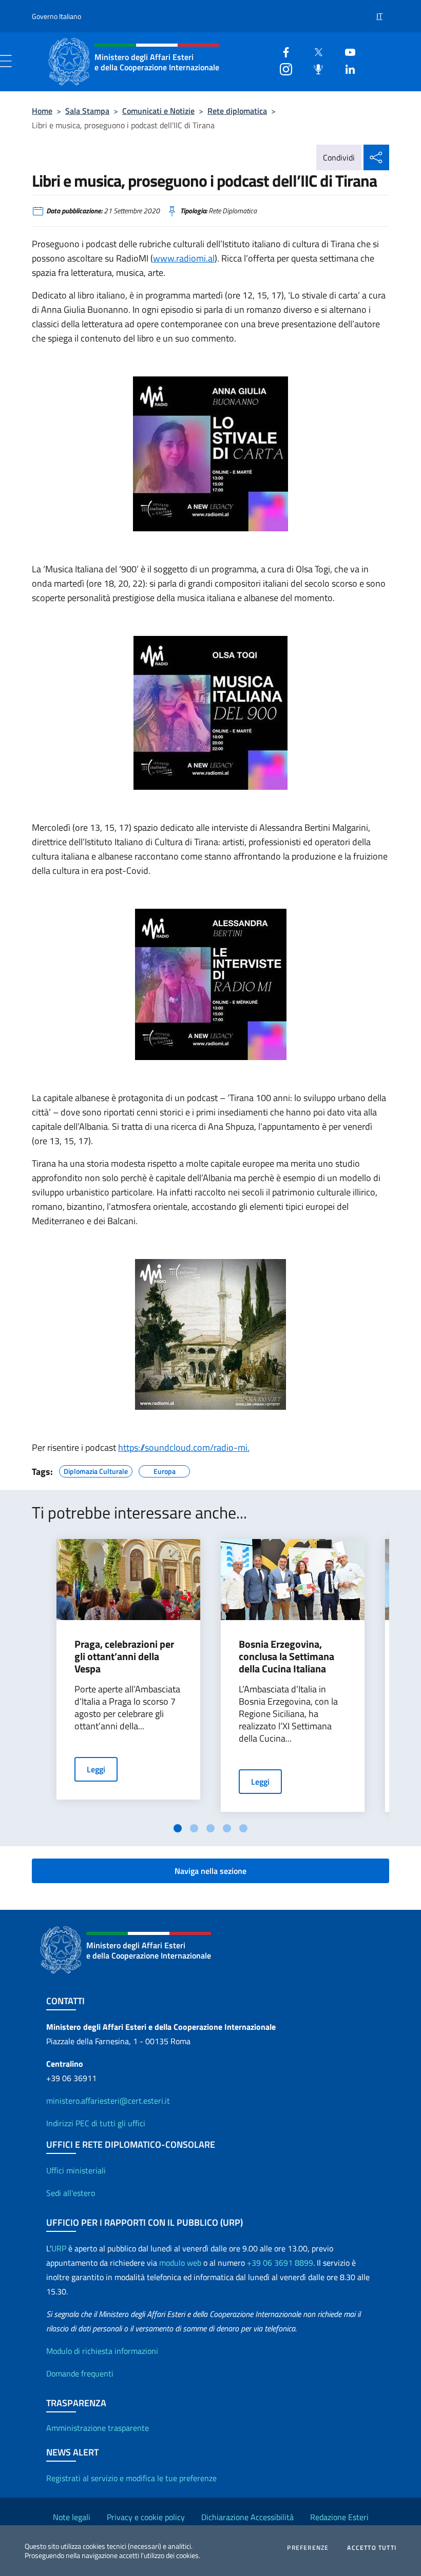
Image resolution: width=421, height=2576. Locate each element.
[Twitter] (314, 51)
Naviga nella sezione (210, 1871)
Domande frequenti (80, 2373)
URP (59, 2248)
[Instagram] (282, 68)
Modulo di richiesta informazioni (102, 2351)
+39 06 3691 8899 (280, 2263)
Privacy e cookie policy (146, 2517)
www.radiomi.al (184, 258)
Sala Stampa (87, 111)
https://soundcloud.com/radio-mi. (184, 1447)
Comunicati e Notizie (158, 111)
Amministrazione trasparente (98, 2428)
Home (42, 111)
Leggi (96, 1769)
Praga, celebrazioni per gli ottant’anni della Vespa (124, 1656)
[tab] (178, 1828)
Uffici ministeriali (76, 2170)
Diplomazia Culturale (96, 1470)
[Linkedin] (346, 68)
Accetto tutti (372, 2548)
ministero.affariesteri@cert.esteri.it (108, 2101)
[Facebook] (282, 51)
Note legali (72, 2517)
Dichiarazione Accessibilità (247, 2517)
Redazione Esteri (339, 2517)
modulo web (180, 2263)
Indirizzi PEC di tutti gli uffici (96, 2123)
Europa (165, 1470)
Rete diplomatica (237, 111)
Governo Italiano (56, 16)
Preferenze (308, 2548)
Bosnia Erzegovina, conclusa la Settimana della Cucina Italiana (286, 1656)
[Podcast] (314, 68)
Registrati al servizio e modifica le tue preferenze (131, 2478)
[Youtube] (346, 51)
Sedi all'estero (71, 2193)
